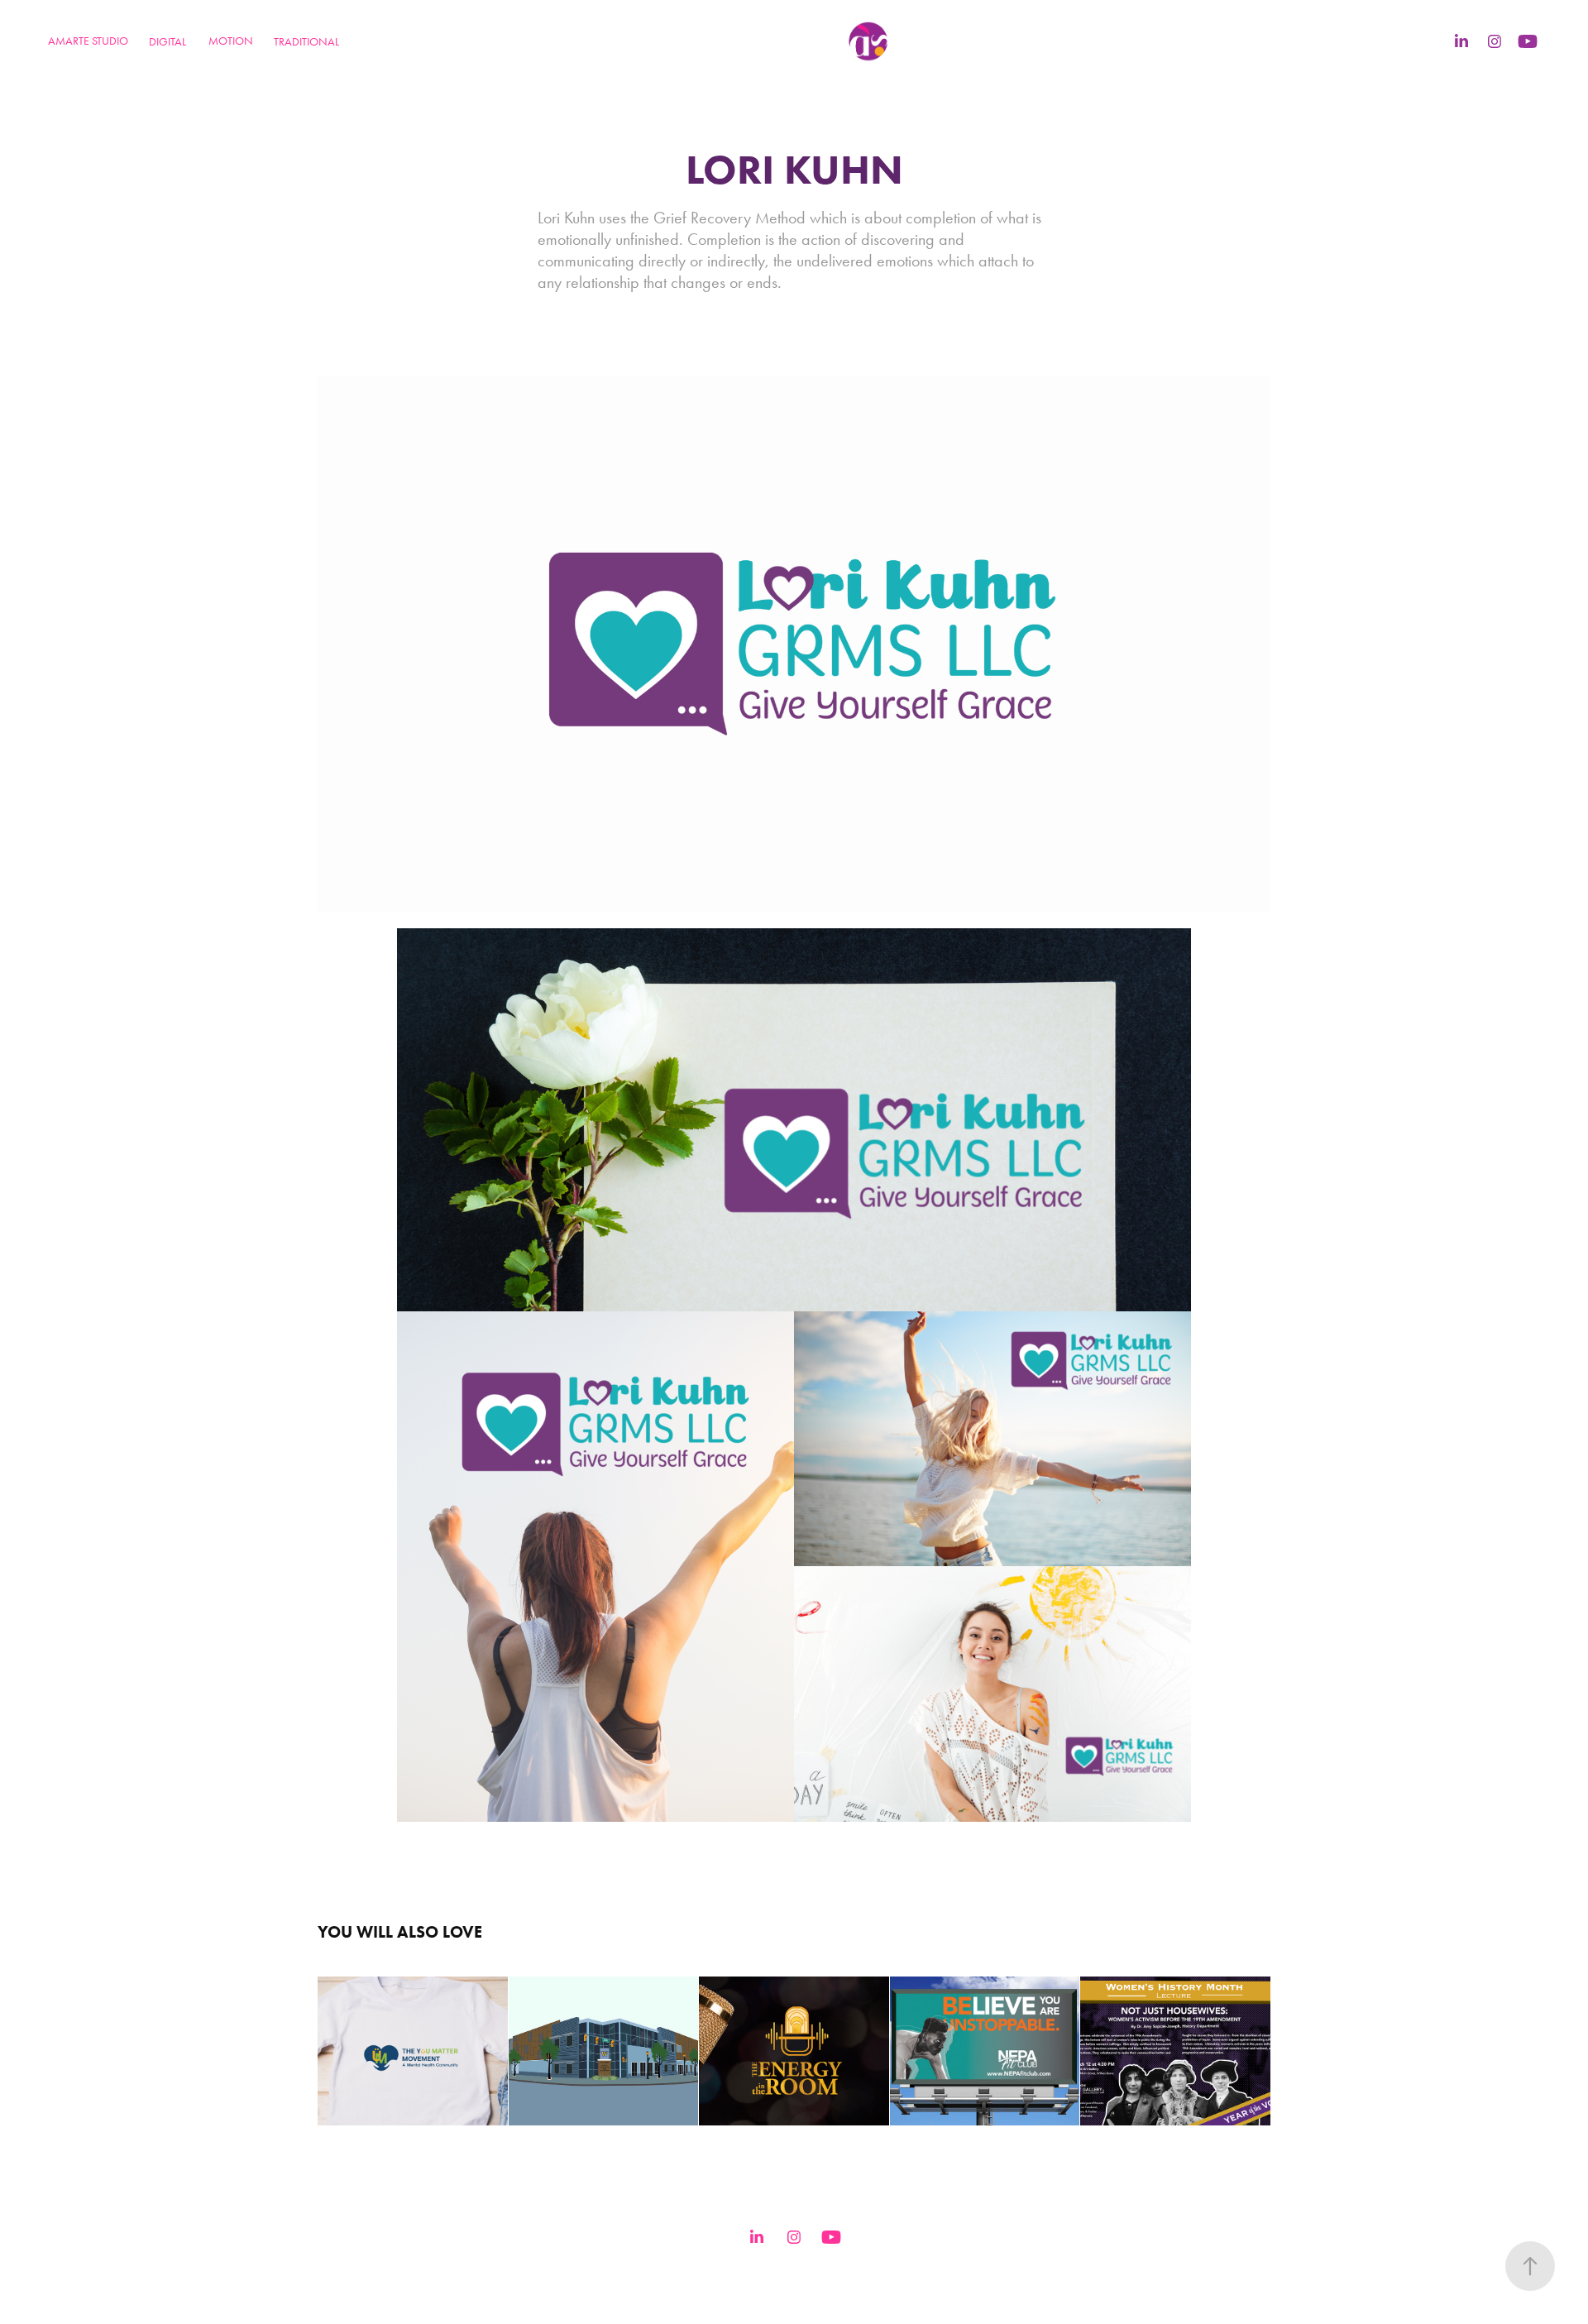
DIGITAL (167, 42)
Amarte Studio (88, 41)
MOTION (231, 41)
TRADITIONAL (306, 42)
